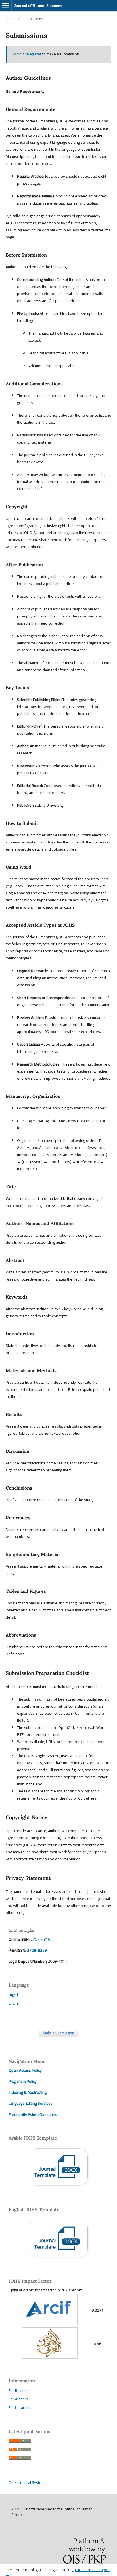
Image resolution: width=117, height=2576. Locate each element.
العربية (14, 1995)
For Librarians (20, 2407)
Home (11, 19)
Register (34, 54)
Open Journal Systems (28, 2482)
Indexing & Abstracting (28, 2092)
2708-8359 (36, 1950)
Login (17, 54)
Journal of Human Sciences (38, 6)
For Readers (18, 2390)
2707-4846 (40, 1939)
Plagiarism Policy (23, 2081)
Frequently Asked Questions (33, 2114)
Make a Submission (58, 2033)
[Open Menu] (6, 6)
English (14, 2003)
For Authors (18, 2399)
